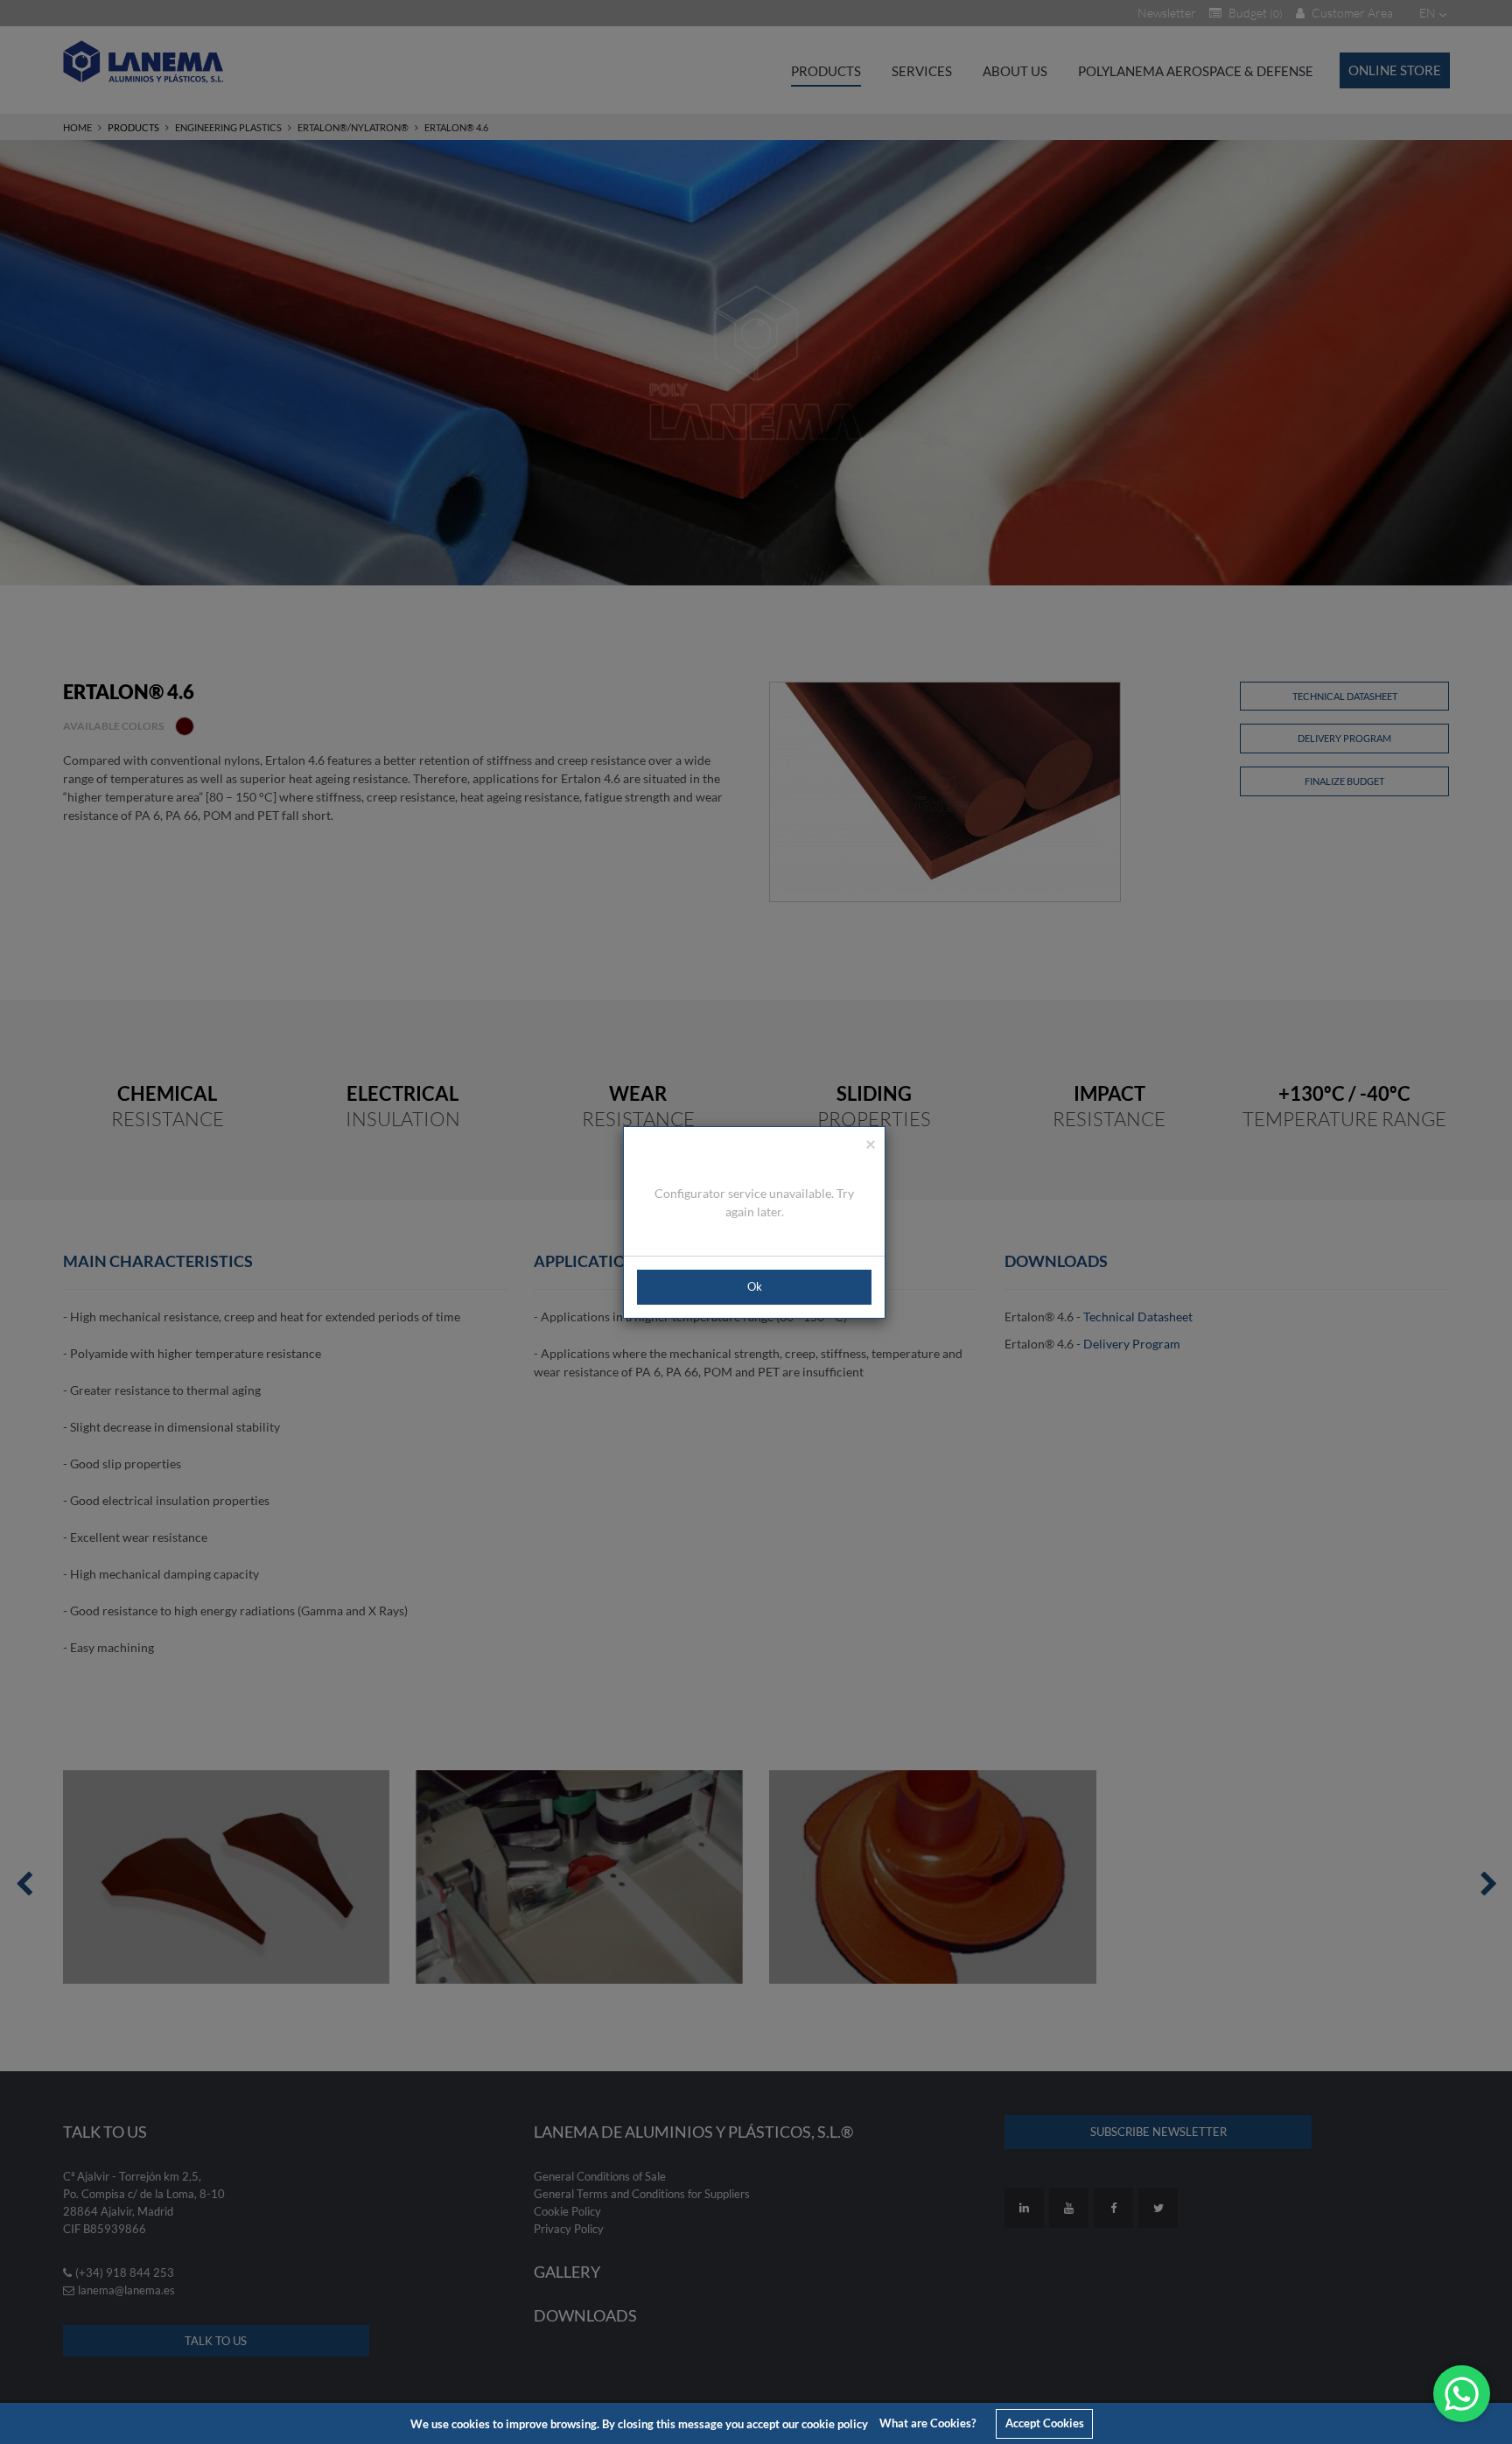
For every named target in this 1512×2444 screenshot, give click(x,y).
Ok (755, 1286)
